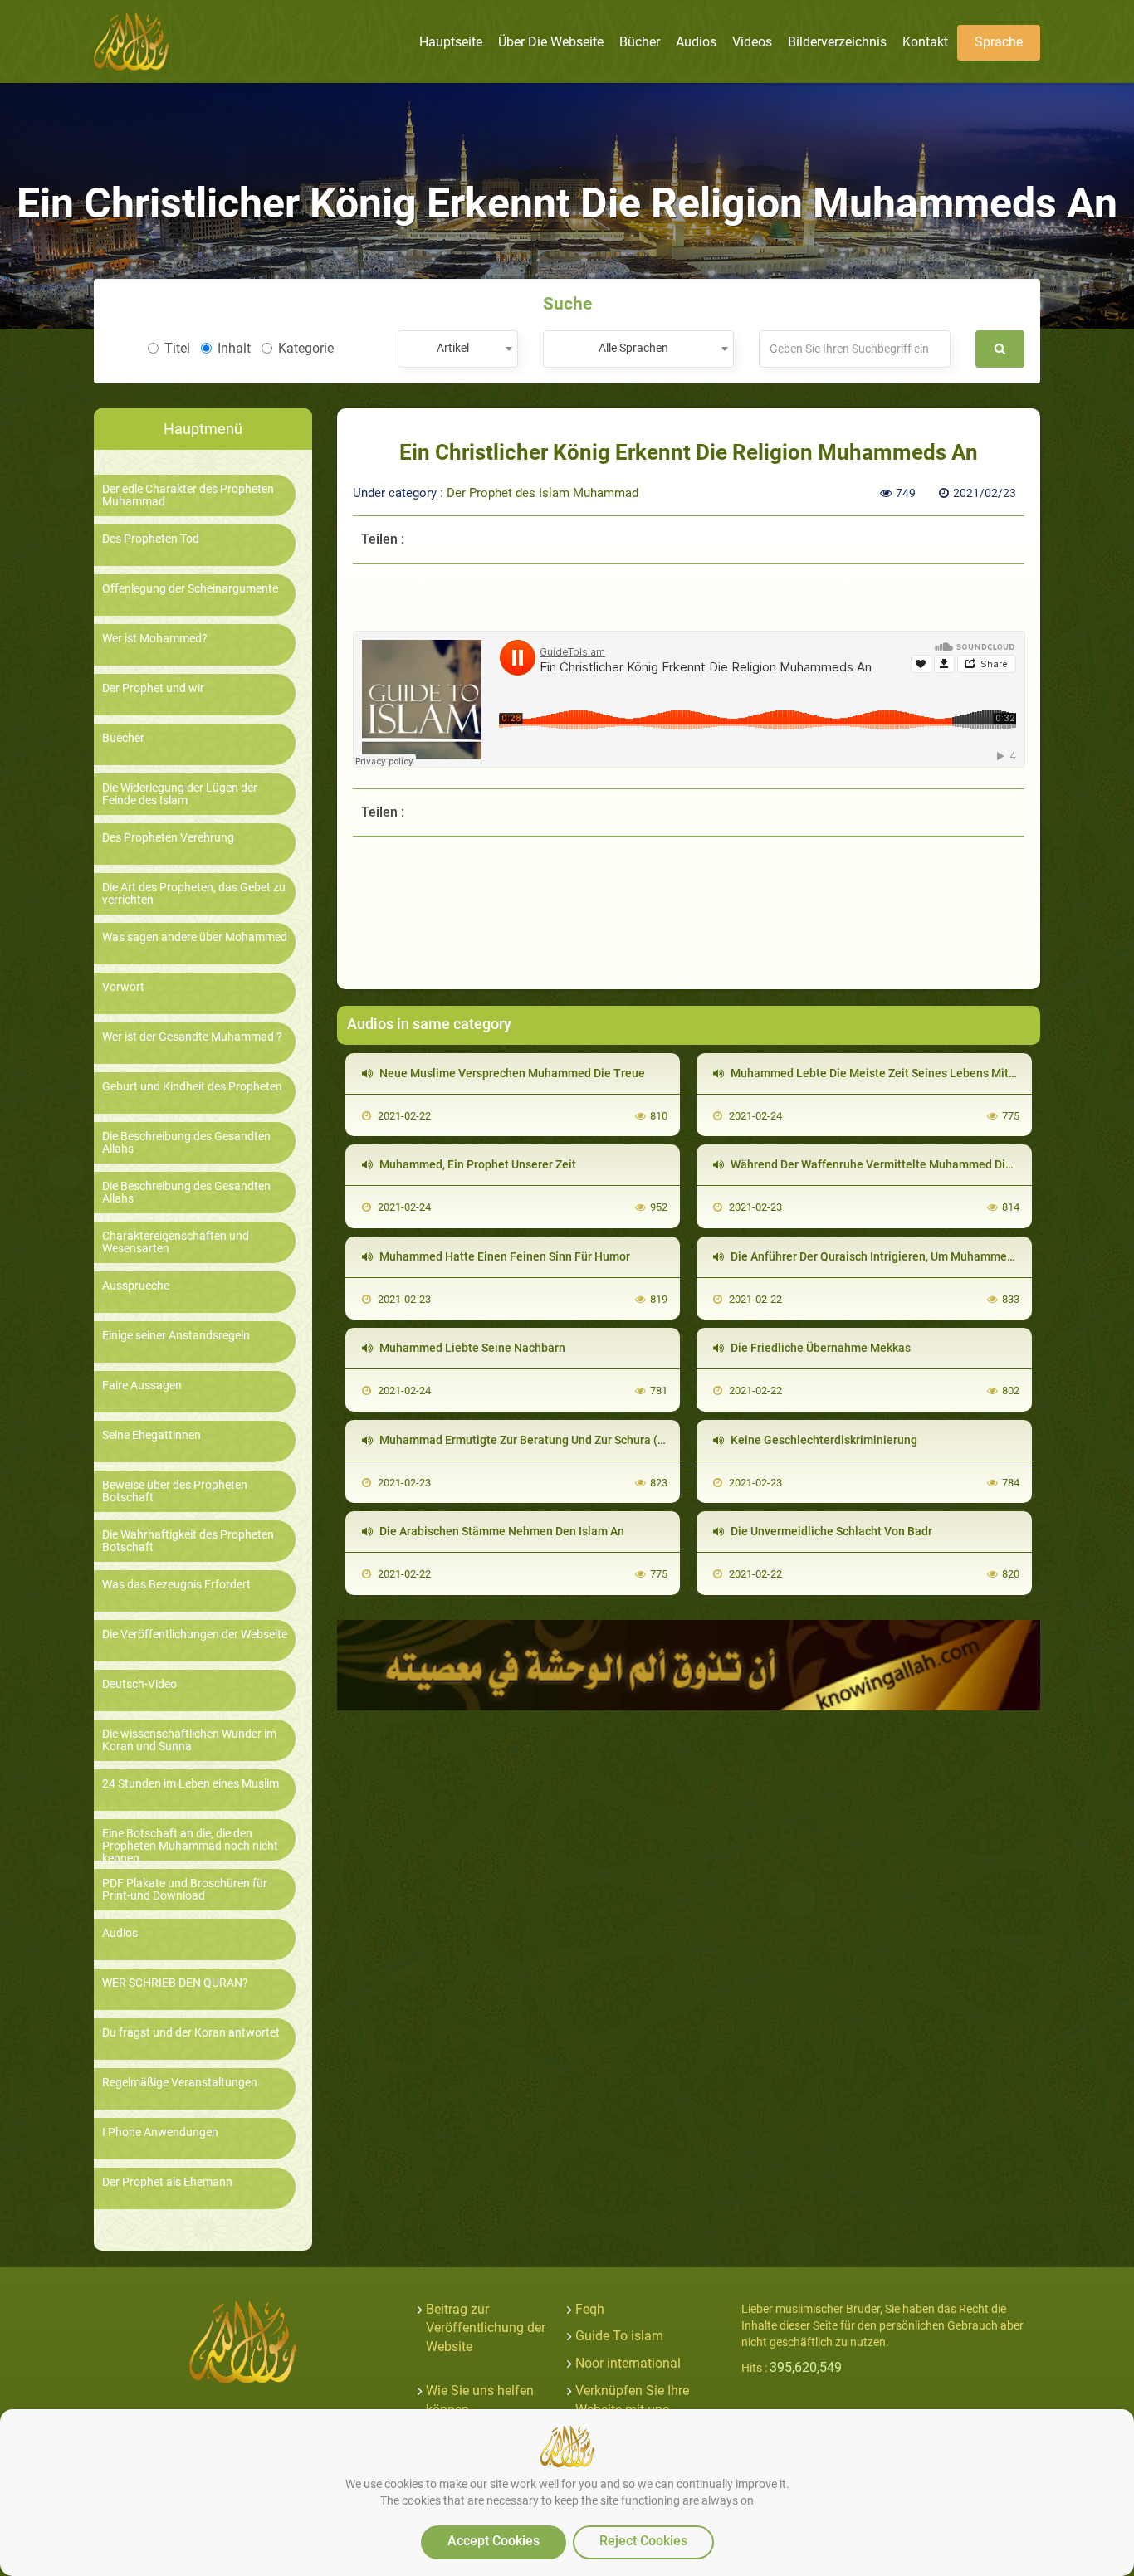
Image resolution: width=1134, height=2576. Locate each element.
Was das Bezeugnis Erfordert (176, 1585)
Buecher (123, 738)
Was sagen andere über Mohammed (195, 937)
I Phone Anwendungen (160, 2132)
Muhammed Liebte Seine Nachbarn (471, 1348)
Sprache (999, 42)
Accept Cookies (494, 2541)
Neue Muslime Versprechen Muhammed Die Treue (511, 1073)
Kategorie (306, 348)
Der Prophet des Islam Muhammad (543, 493)
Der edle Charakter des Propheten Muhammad (188, 495)
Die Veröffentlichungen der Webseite (195, 1634)
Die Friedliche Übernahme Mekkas (819, 1348)
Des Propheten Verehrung (168, 838)
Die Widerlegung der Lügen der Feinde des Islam (180, 794)
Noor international (628, 2363)
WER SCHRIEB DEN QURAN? (175, 1983)
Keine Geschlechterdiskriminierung (823, 1440)
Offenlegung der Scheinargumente (190, 589)
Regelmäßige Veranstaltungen (180, 2083)
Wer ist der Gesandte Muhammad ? (192, 1037)
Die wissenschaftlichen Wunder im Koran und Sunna (189, 1740)
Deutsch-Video (139, 1684)
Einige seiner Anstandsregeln (176, 1336)
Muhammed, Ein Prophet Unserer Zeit (477, 1164)
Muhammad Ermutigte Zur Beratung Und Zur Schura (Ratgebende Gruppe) (572, 1440)
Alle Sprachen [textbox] (633, 348)
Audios (120, 1933)
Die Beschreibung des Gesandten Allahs (186, 1143)
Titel (177, 348)
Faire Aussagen (142, 1386)
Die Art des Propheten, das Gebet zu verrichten (194, 894)
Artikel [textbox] (453, 348)
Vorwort (123, 987)
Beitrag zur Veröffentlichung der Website (486, 2328)
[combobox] (458, 349)
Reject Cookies (643, 2541)
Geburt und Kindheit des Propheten (192, 1087)
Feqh (590, 2309)
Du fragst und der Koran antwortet (191, 2033)
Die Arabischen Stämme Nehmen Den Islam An (501, 1531)
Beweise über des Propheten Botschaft (175, 1491)
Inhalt (234, 348)
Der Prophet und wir (153, 688)
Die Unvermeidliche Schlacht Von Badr (830, 1531)
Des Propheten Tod (151, 539)
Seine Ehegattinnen (152, 1435)
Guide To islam (619, 2336)
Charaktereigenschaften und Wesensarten (176, 1242)
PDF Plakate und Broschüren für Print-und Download (185, 1890)
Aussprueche (136, 1286)
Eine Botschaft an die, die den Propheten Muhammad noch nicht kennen (190, 1847)
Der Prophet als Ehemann (167, 2182)
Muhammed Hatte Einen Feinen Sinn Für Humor (503, 1256)
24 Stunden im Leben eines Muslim (191, 1784)
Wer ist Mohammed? (155, 639)
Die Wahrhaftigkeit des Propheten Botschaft (188, 1541)
